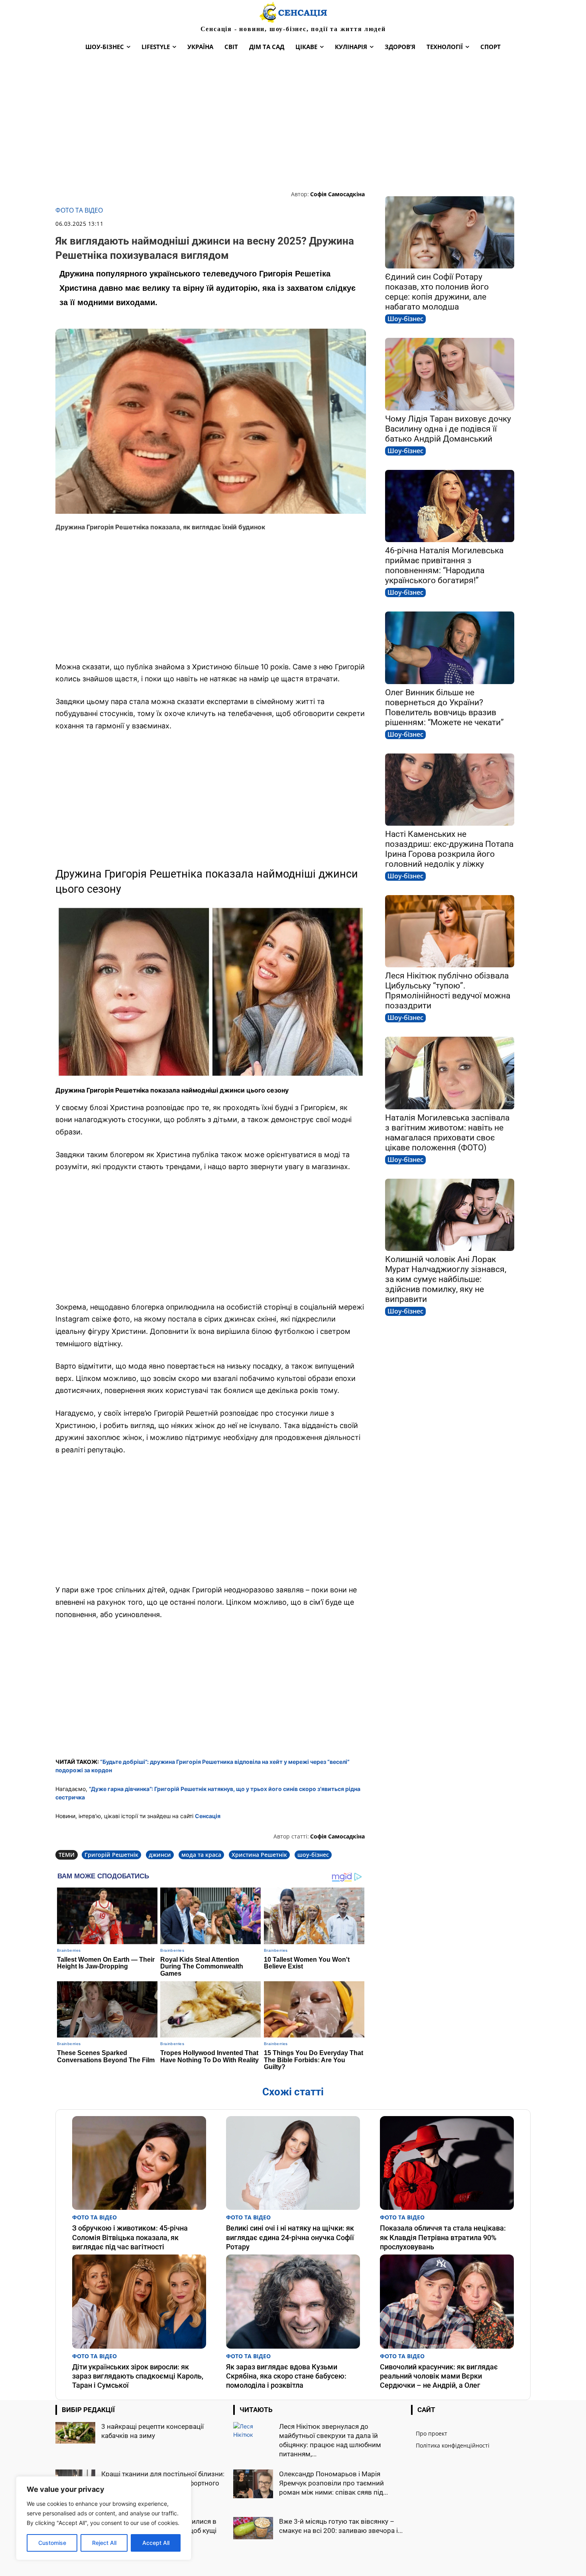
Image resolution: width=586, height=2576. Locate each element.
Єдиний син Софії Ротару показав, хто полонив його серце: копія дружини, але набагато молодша (437, 292)
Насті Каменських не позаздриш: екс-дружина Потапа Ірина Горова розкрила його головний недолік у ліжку (449, 849)
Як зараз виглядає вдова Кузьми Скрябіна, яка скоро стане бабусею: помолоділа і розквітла (286, 2376)
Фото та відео (79, 210)
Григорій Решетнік (111, 1855)
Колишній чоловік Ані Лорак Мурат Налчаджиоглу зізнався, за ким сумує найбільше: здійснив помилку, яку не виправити (446, 1279)
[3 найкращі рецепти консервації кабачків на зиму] (75, 2433)
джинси (160, 1855)
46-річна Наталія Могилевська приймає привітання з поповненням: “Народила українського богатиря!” (444, 565)
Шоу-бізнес (405, 319)
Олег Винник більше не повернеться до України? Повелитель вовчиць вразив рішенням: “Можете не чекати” (444, 707)
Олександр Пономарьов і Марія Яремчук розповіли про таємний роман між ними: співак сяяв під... (333, 2483)
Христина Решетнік (259, 1855)
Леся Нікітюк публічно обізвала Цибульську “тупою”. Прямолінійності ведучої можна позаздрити (448, 991)
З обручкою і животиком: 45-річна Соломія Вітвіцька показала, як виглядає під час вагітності (130, 2237)
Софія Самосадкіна (337, 194)
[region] (104, 2518)
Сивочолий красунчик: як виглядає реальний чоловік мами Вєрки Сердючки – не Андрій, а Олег (439, 2376)
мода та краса (201, 1855)
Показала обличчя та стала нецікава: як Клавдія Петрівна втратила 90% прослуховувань (443, 2237)
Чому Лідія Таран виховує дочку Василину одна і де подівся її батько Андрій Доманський (448, 429)
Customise (52, 2543)
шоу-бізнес (313, 1855)
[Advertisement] (293, 122)
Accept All (156, 2543)
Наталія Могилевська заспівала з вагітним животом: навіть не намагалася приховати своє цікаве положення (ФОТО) (447, 1133)
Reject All (104, 2543)
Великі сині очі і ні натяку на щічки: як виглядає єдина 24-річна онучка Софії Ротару (290, 2237)
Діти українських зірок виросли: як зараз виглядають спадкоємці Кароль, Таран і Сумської (138, 2376)
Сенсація (208, 1816)
